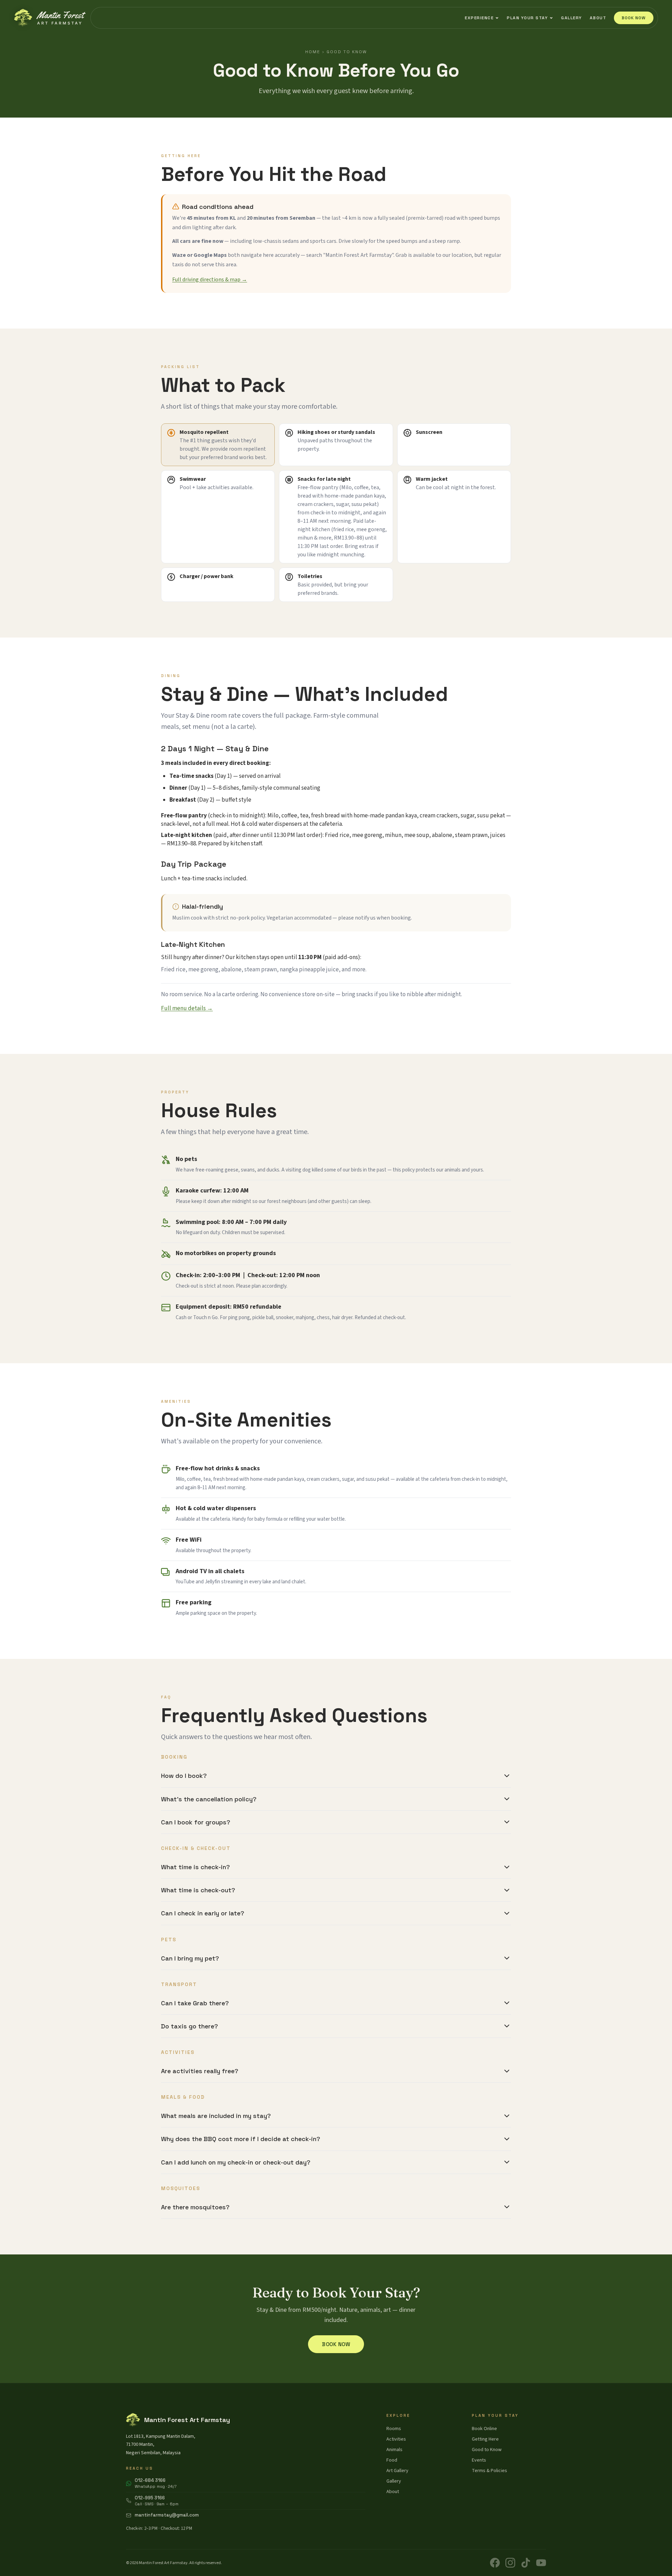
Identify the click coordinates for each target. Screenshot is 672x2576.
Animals (394, 2450)
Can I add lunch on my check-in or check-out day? (236, 2162)
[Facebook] (495, 2563)
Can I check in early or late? (203, 1913)
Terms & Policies (489, 2471)
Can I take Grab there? (195, 2003)
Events (479, 2460)
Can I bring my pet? (190, 1958)
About (598, 18)
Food (392, 2460)
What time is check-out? (198, 1890)
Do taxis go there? (190, 2026)
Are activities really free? (200, 2071)
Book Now (634, 18)
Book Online (484, 2429)
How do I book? (184, 1776)
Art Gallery (397, 2471)
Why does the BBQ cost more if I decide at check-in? (241, 2139)
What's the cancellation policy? (209, 1799)
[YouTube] (541, 2563)
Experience (479, 18)
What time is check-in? (195, 1867)
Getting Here (485, 2439)
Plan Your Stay (527, 18)
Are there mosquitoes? (195, 2207)
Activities (396, 2439)
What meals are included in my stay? (216, 2116)
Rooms (394, 2429)
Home (313, 52)
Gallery (572, 18)
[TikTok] (526, 2563)
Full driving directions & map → (210, 280)
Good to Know (487, 2450)
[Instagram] (510, 2563)
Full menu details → (187, 1008)
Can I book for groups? (196, 1822)
